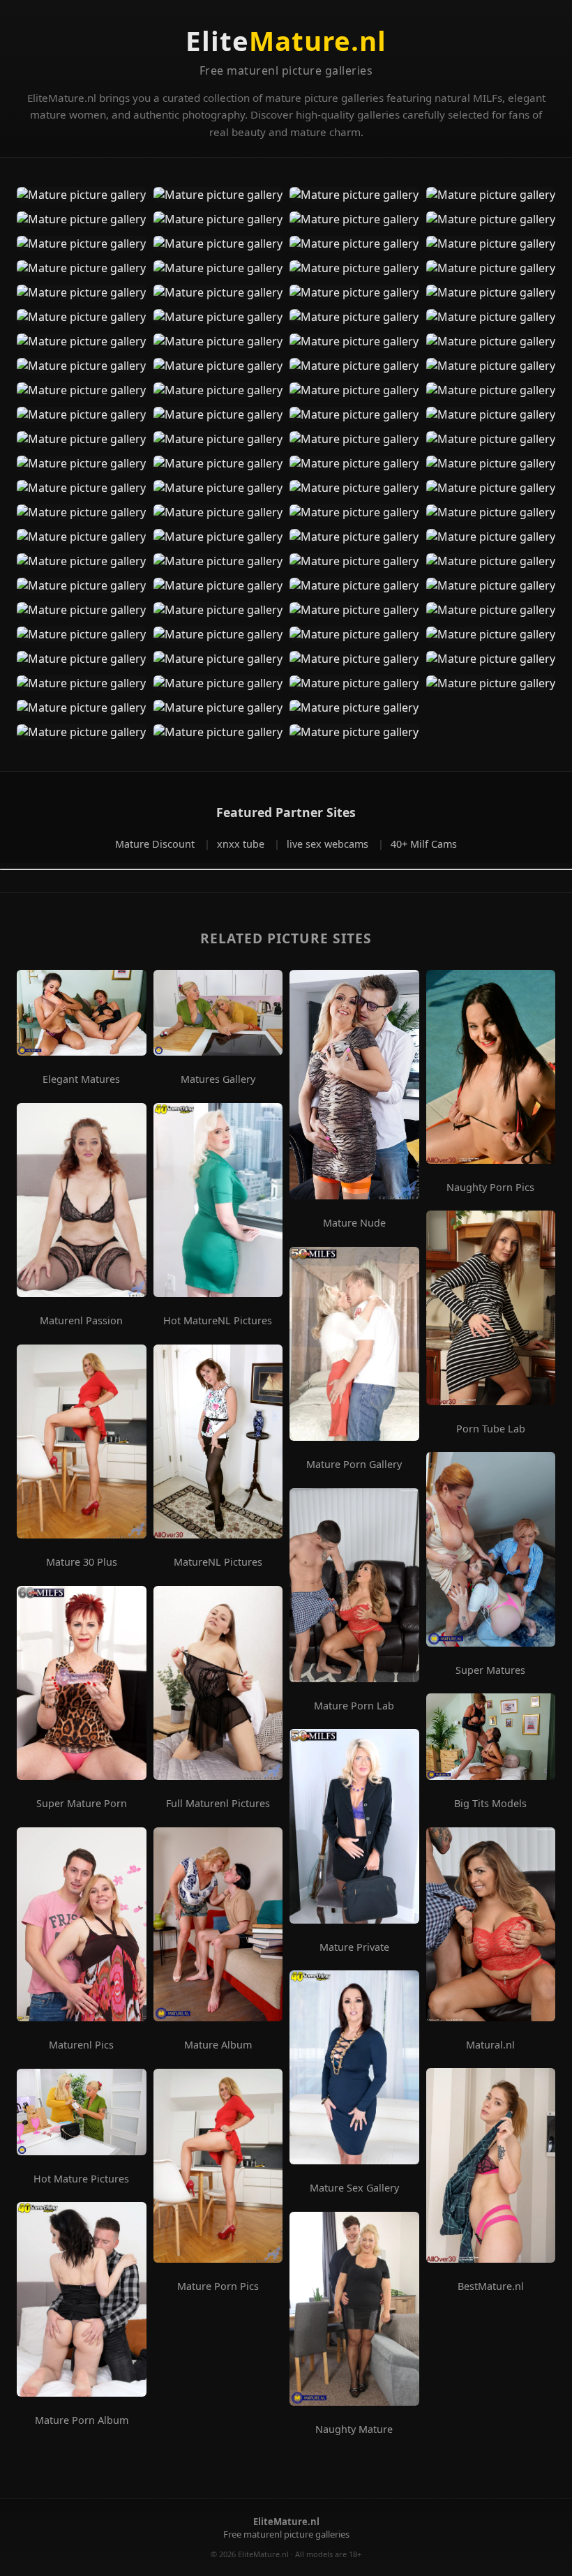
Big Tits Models (490, 1804)
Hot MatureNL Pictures (218, 1321)
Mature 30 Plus (82, 1562)
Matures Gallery (218, 1079)
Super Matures (490, 1670)
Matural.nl (490, 2045)
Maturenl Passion (81, 1321)
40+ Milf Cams (424, 844)
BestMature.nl (491, 2286)
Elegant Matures (81, 1079)
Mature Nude (354, 1223)
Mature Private (354, 1947)
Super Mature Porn (82, 1804)
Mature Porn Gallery (354, 1465)
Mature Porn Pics (218, 2286)
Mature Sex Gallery (354, 2188)
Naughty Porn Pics (490, 1188)
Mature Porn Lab (354, 1706)
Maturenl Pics (81, 2045)
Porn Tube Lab (491, 1429)
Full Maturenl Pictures (218, 1804)
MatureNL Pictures (218, 1562)
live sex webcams (329, 844)
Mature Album (218, 2045)
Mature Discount (156, 844)
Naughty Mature (354, 2429)
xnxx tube (242, 844)
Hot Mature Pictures (81, 2179)
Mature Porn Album (82, 2420)
